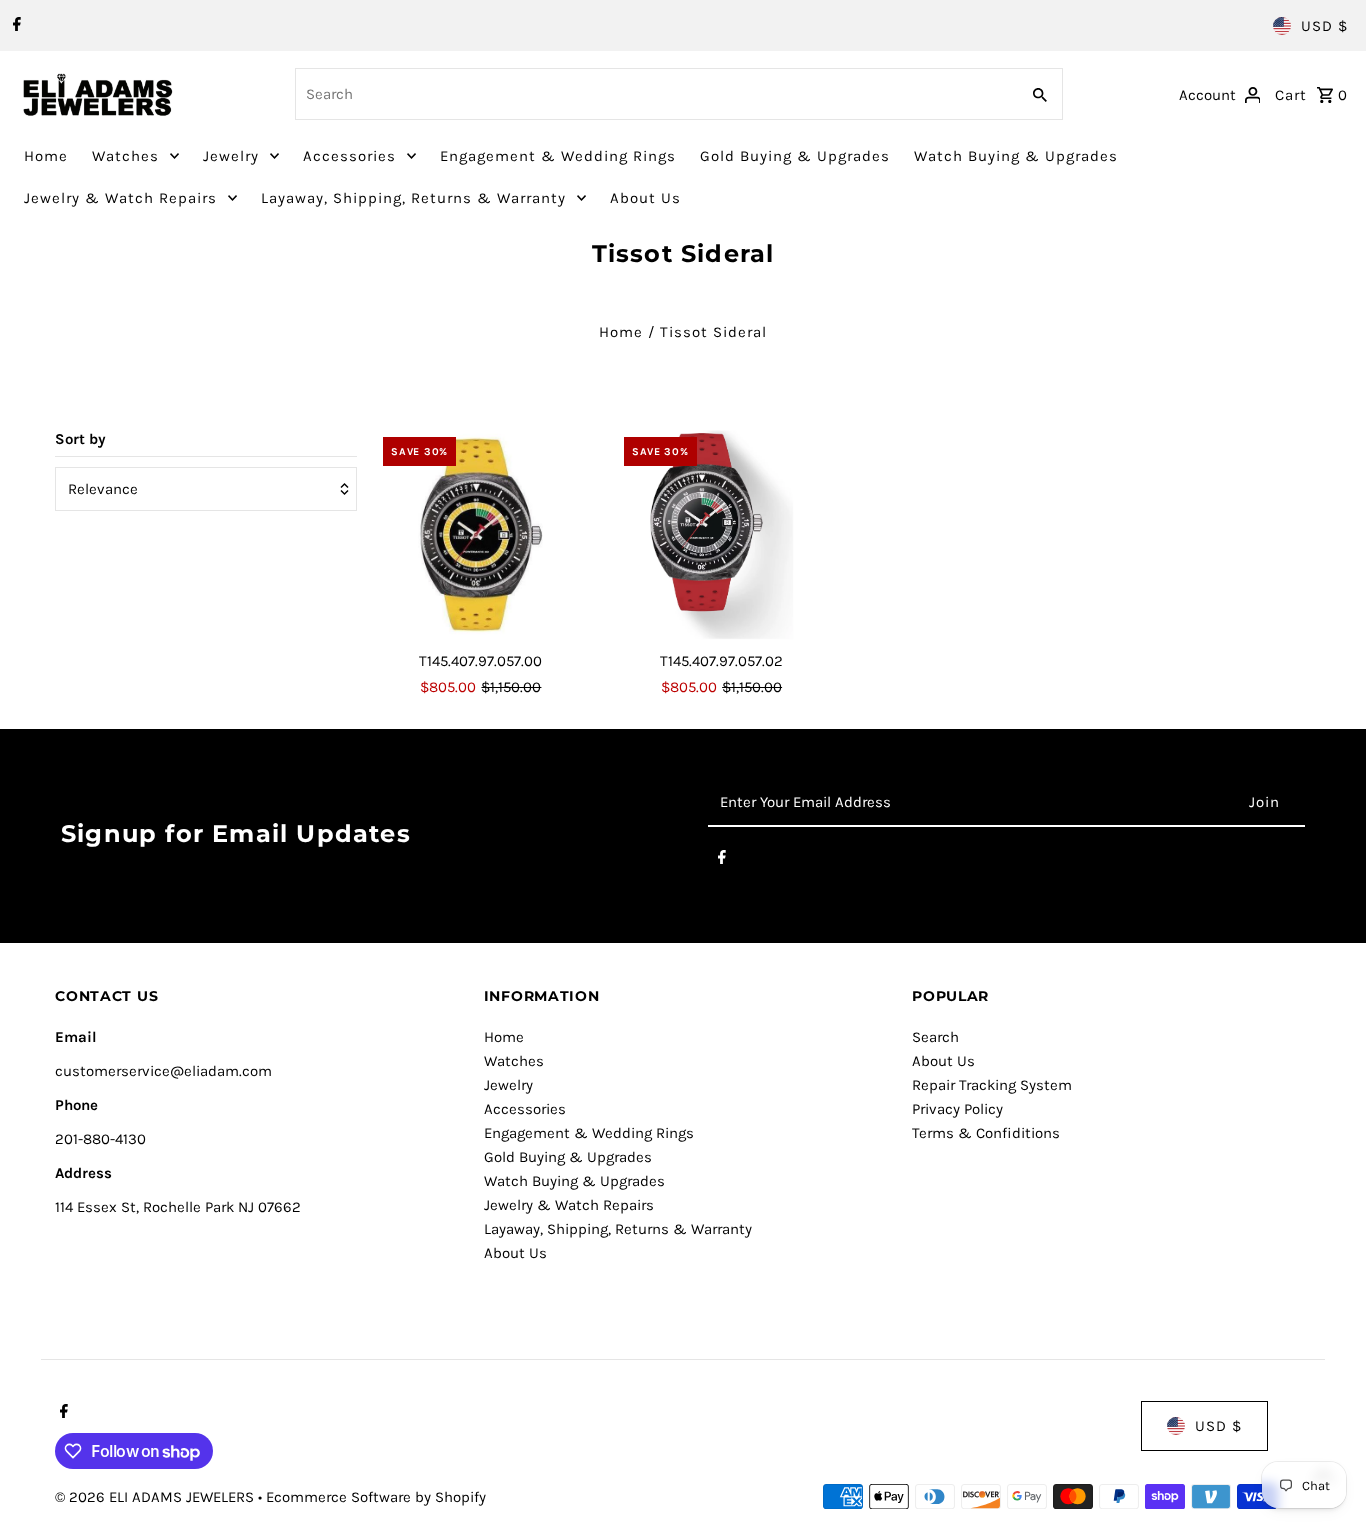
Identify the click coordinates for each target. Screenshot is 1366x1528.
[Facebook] (14, 26)
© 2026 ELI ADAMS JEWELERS (156, 1497)
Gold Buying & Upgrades (795, 156)
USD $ (1324, 26)
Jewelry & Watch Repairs (120, 198)
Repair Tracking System (992, 1085)
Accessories (349, 156)
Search (935, 1037)
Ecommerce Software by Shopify (376, 1497)
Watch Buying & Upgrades (1016, 156)
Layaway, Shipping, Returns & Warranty (413, 198)
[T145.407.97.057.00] (481, 535)
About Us (645, 198)
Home (46, 156)
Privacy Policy (957, 1109)
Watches (125, 156)
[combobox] (655, 94)
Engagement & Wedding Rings (558, 156)
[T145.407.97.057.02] (722, 535)
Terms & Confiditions (986, 1133)
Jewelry (231, 156)
